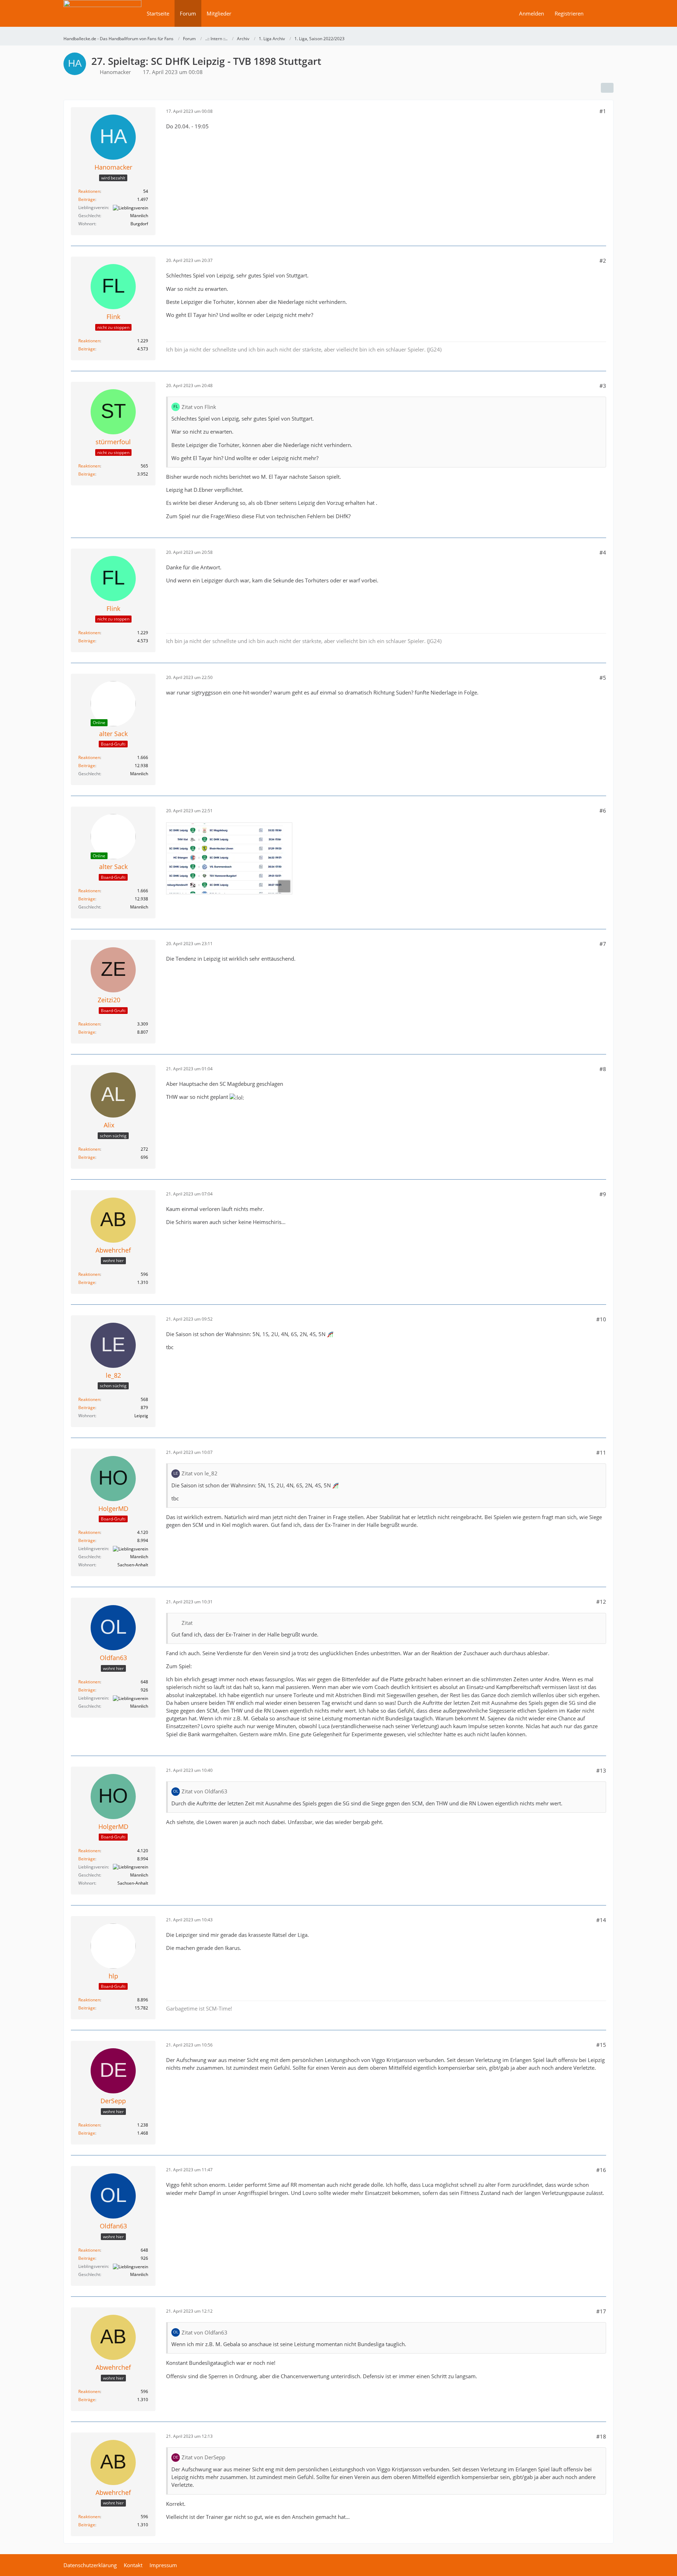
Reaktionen (89, 191)
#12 (601, 1602)
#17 (601, 2311)
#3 (603, 386)
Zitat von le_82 (200, 1473)
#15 (601, 2045)
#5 (603, 678)
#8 (603, 1069)
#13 (601, 1770)
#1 (603, 111)
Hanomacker (115, 72)
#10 (601, 1319)
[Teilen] (607, 88)
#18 (601, 2436)
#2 (603, 261)
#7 (603, 944)
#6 (603, 810)
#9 (603, 1194)
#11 (601, 1452)
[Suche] (601, 13)
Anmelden (532, 13)
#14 (601, 1920)
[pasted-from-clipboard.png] (229, 858)
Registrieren (569, 13)
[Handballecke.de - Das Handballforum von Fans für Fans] (102, 18)
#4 (603, 552)
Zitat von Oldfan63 (205, 1791)
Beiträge (87, 199)
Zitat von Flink (199, 407)
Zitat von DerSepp (203, 2457)
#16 (601, 2170)
